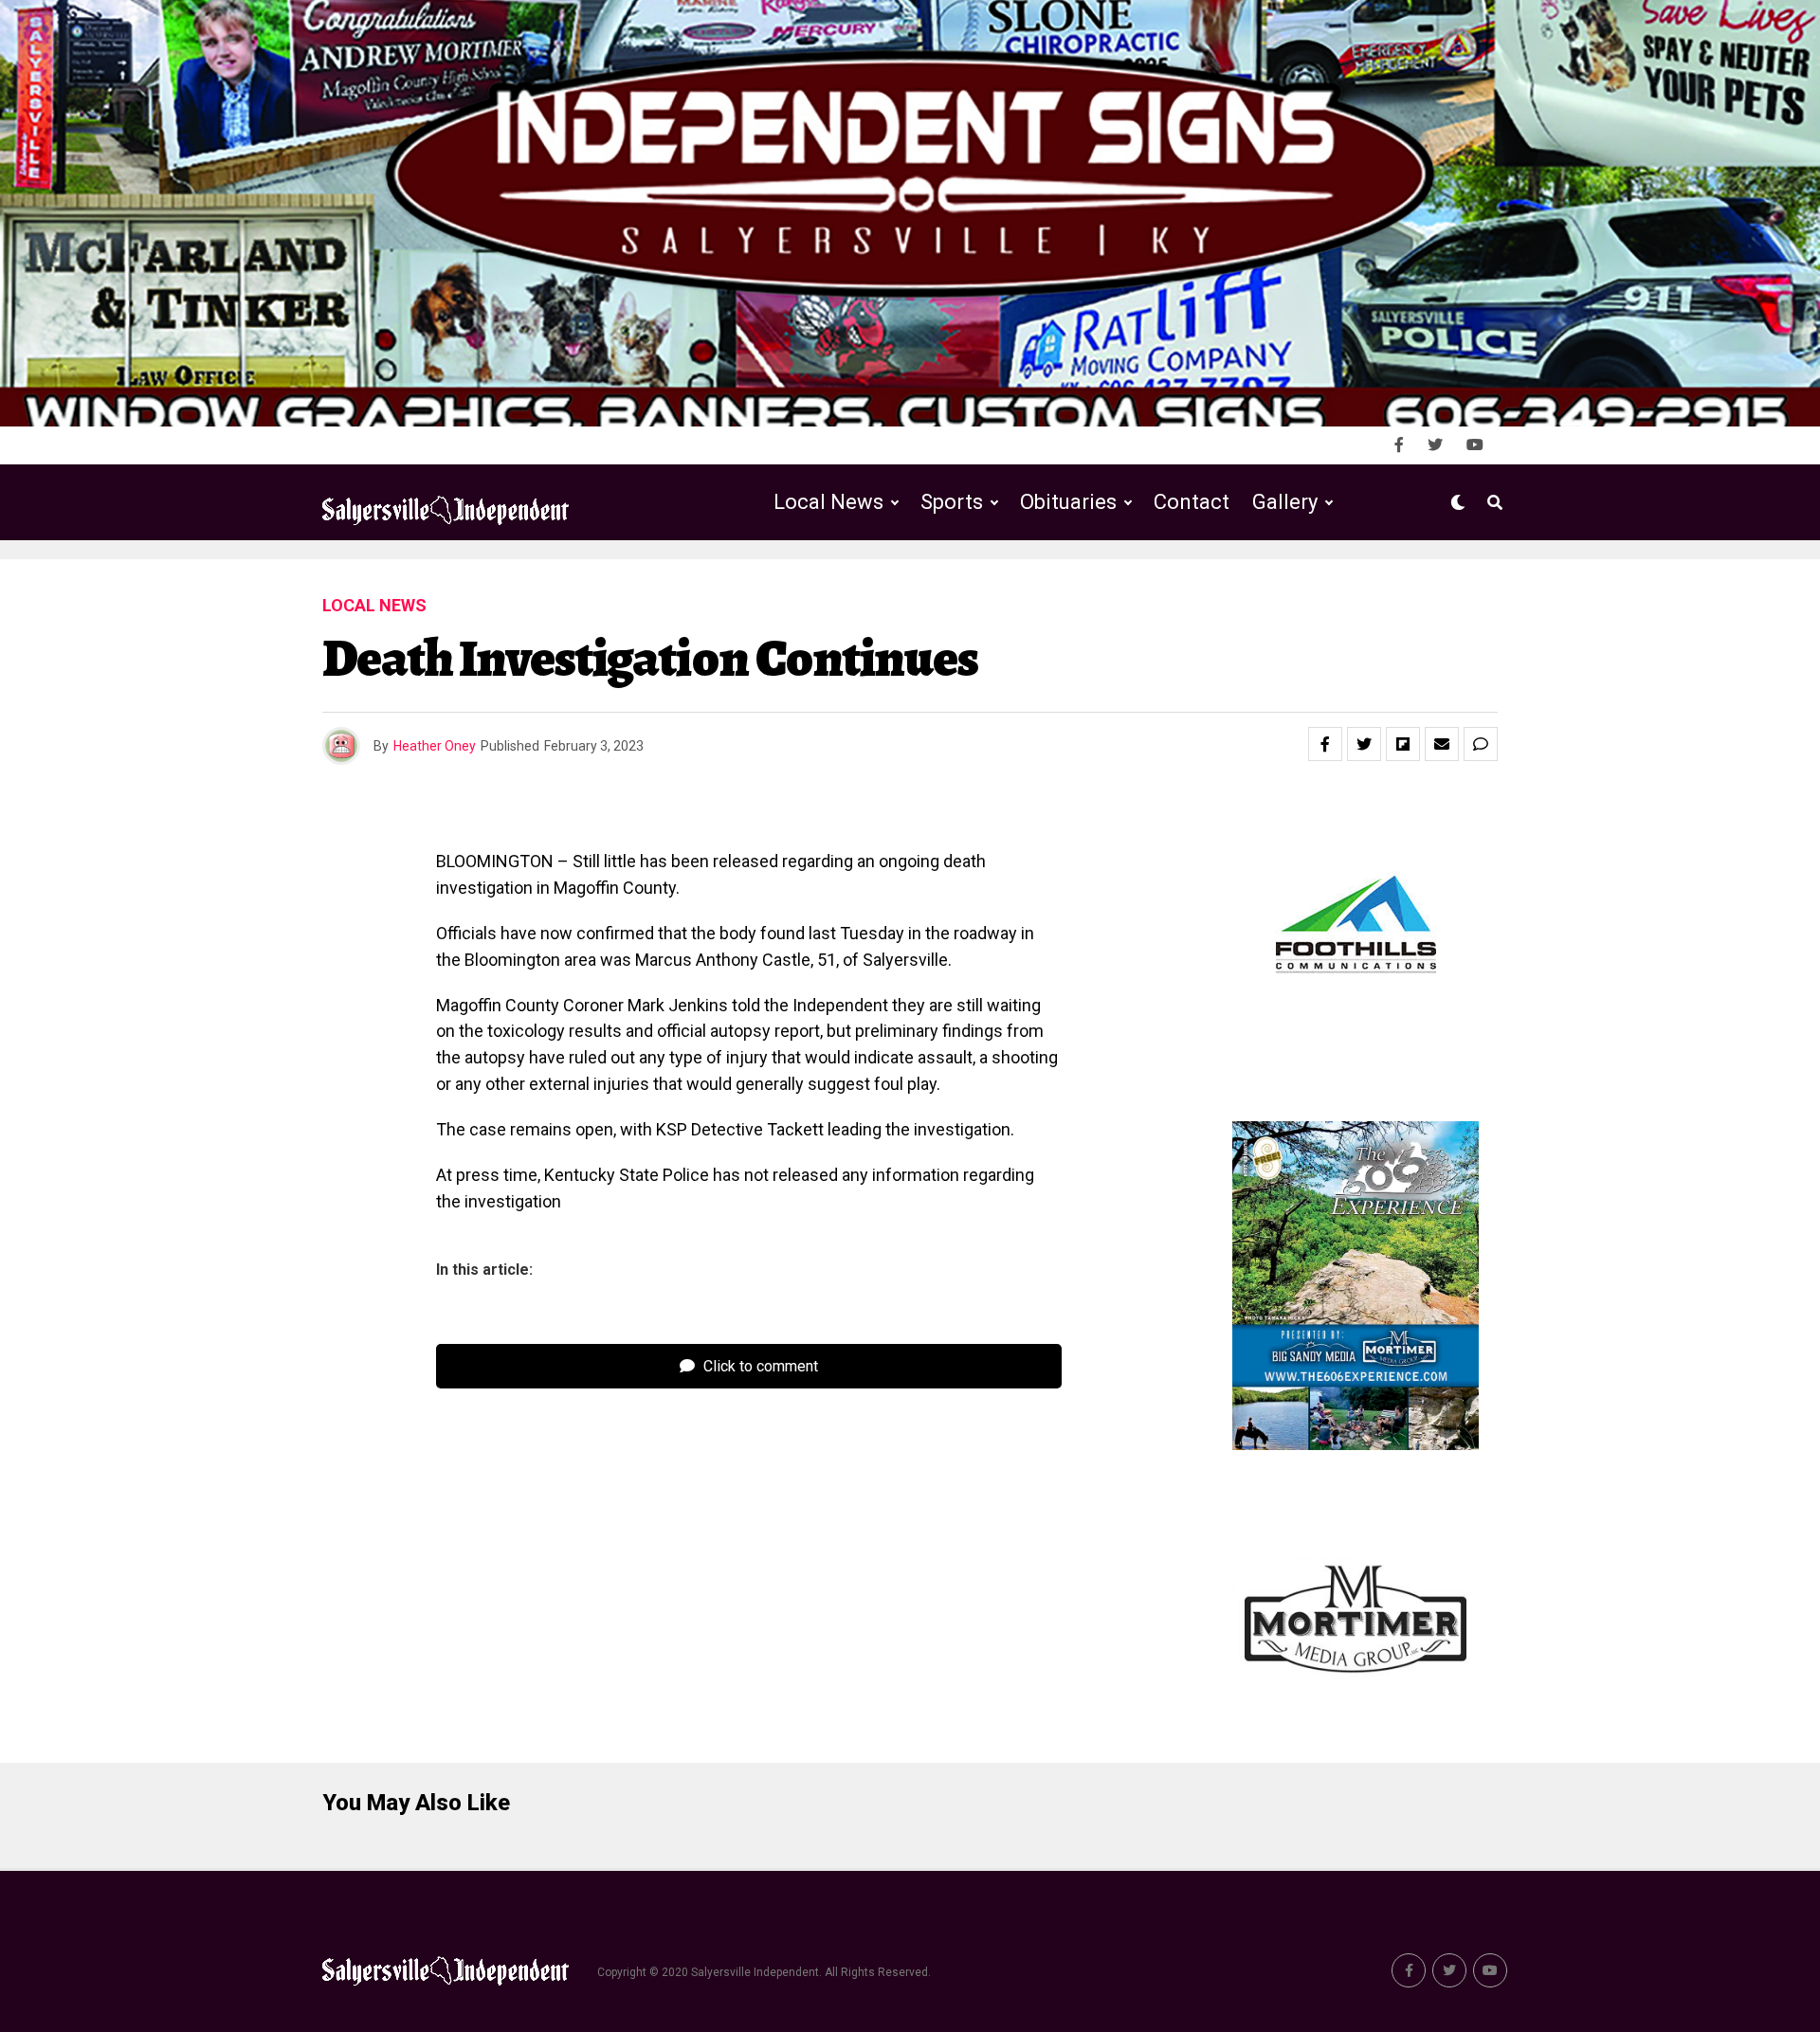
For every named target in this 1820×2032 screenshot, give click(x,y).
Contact (1192, 502)
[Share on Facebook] (1325, 744)
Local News (828, 502)
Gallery (1285, 502)
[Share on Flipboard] (1403, 744)
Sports (952, 502)
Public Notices (1050, 581)
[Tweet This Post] (1364, 744)
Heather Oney (435, 746)
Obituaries (1068, 502)
